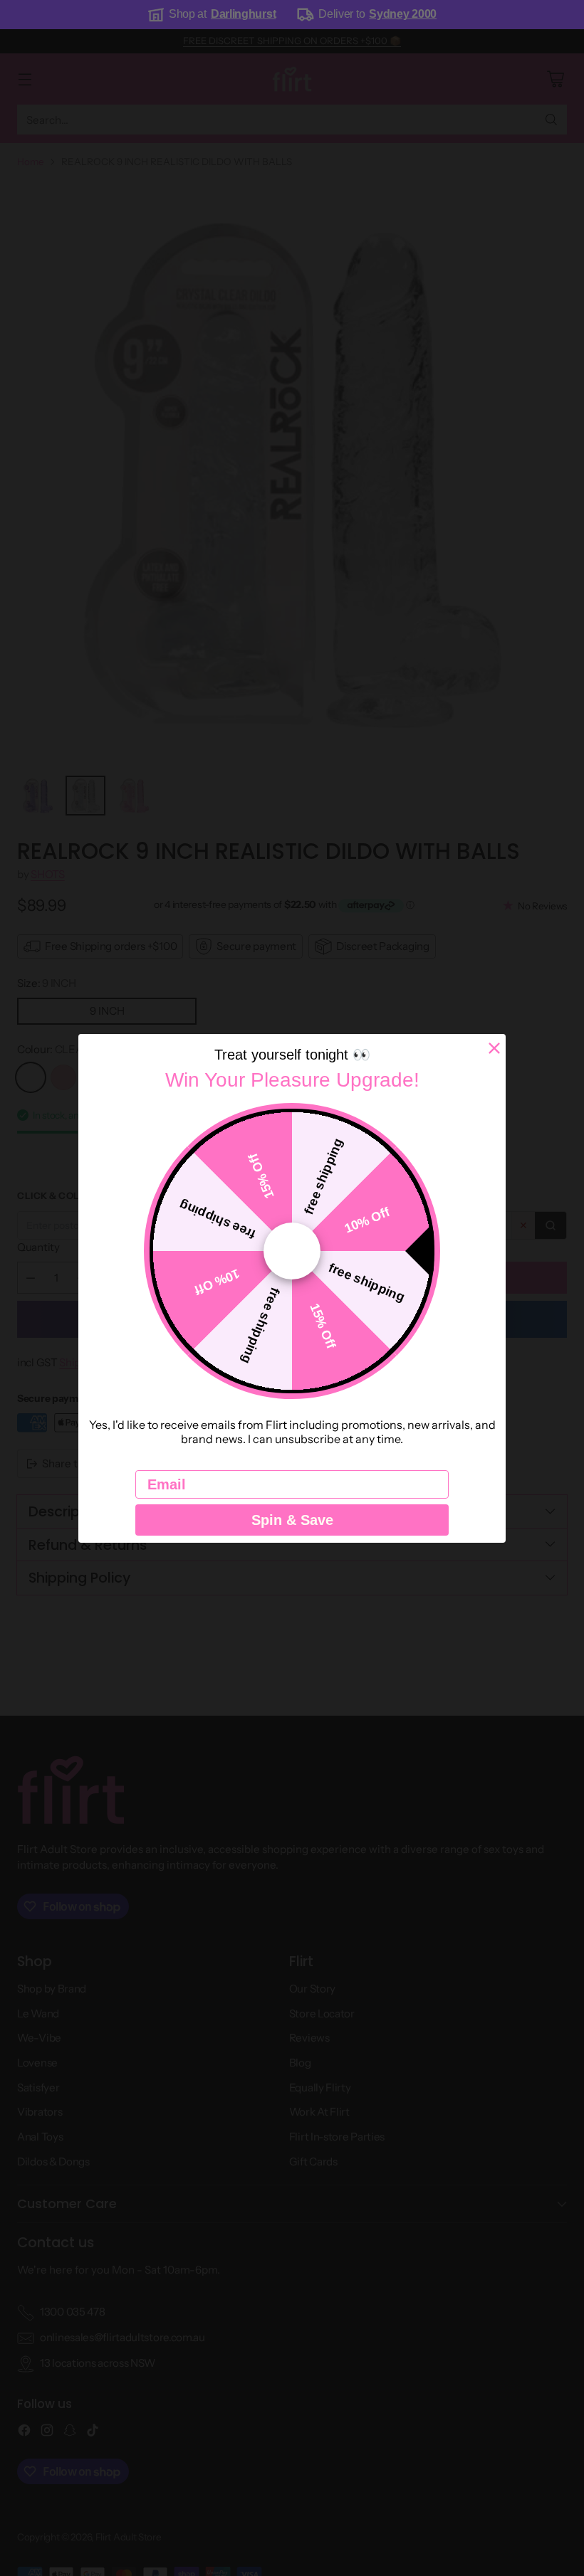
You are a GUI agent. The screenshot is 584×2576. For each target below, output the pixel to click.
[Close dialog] (494, 1048)
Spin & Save (292, 1520)
